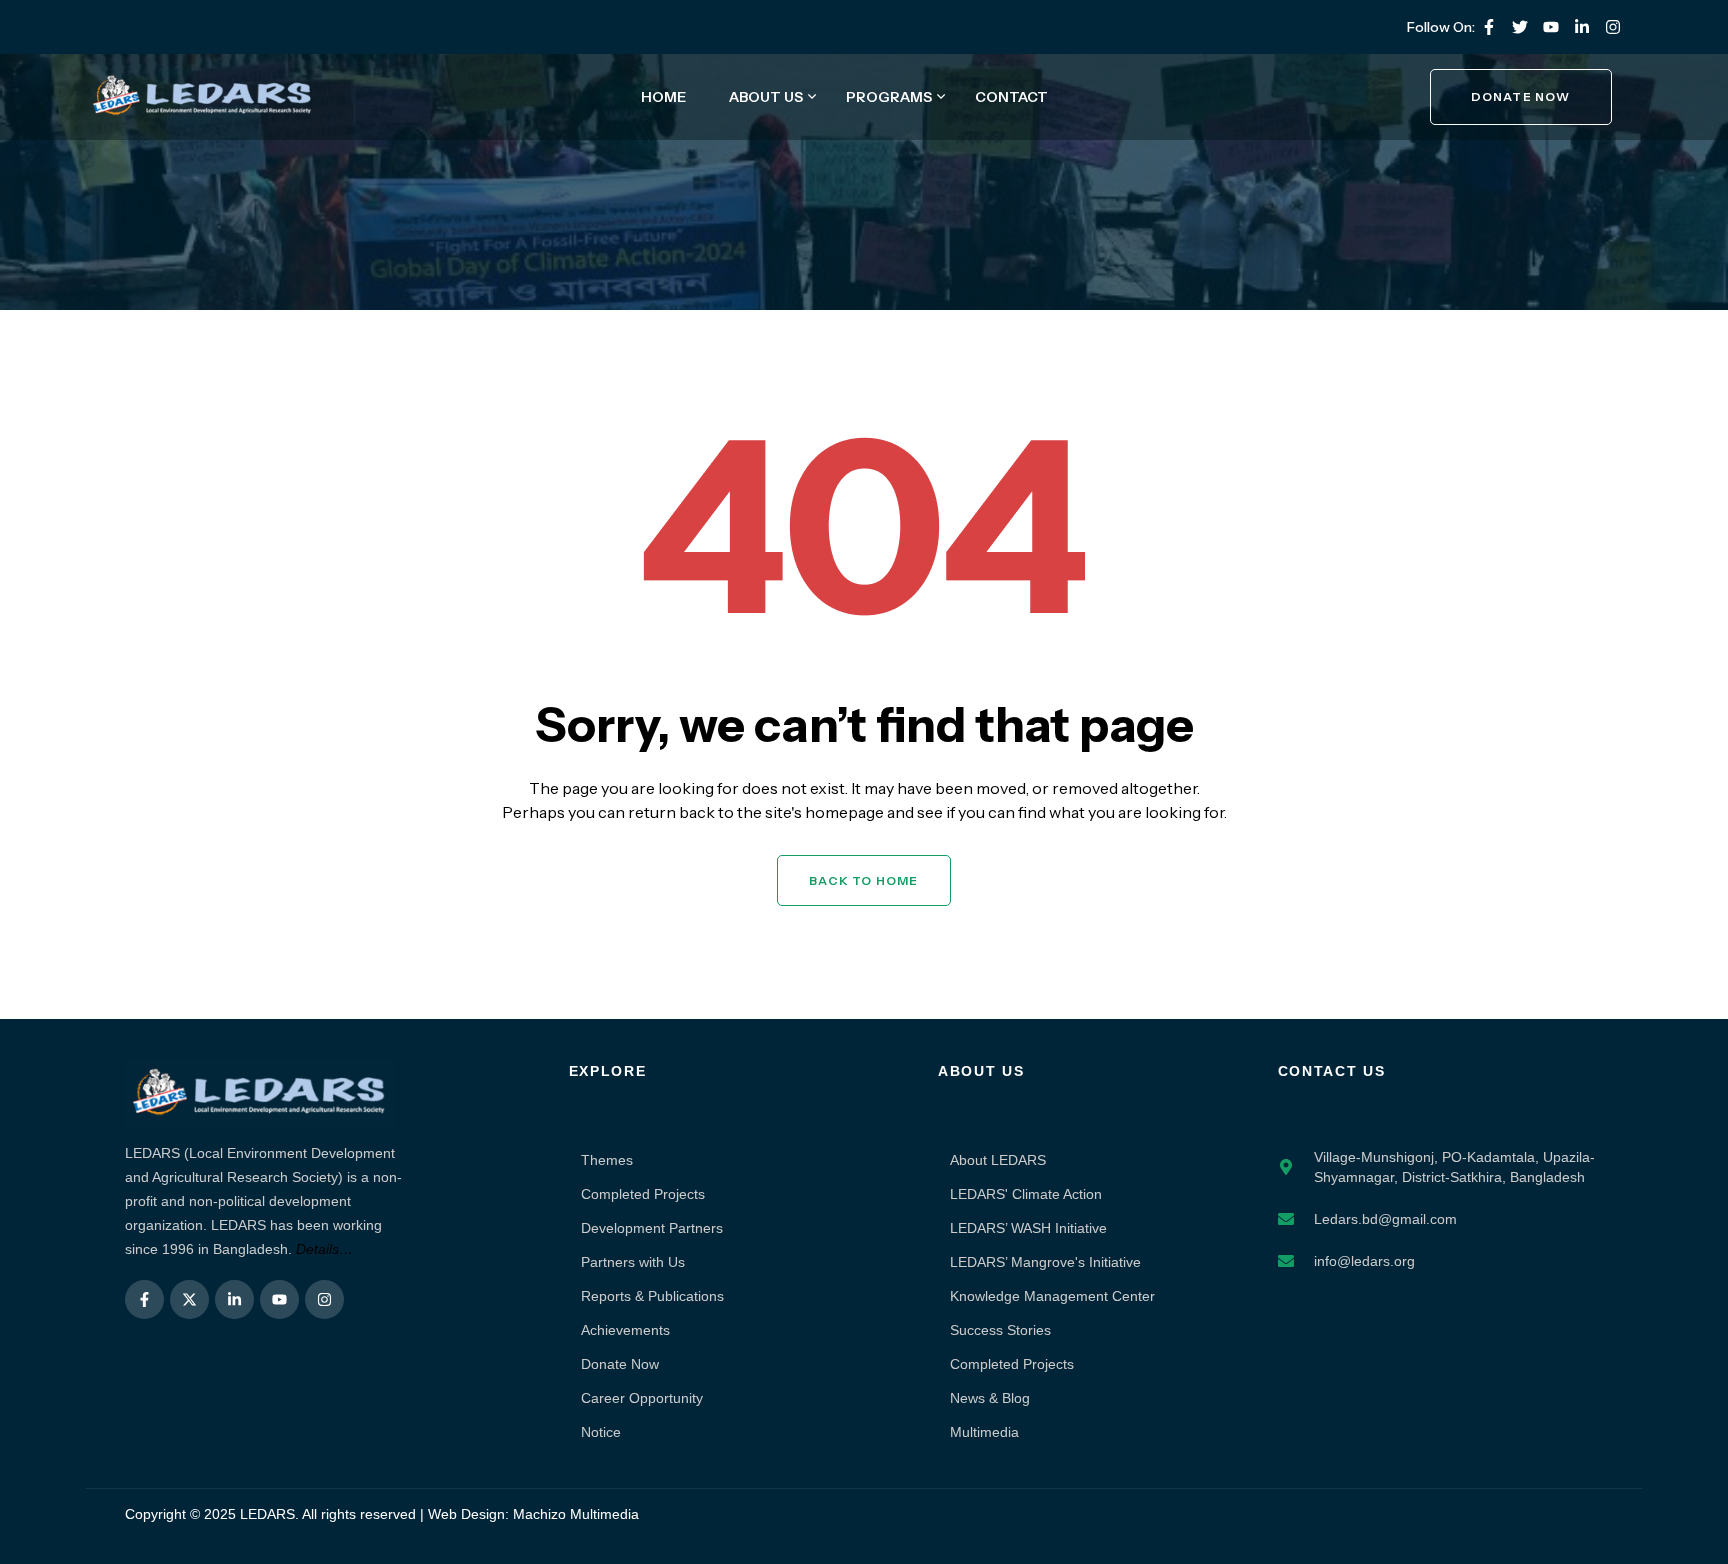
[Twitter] (1520, 27)
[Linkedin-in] (1582, 27)
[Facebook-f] (1489, 27)
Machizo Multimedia (576, 1514)
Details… (324, 1249)
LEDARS (267, 1514)
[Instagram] (1613, 27)
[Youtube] (1551, 27)
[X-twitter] (189, 1299)
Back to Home (863, 880)
